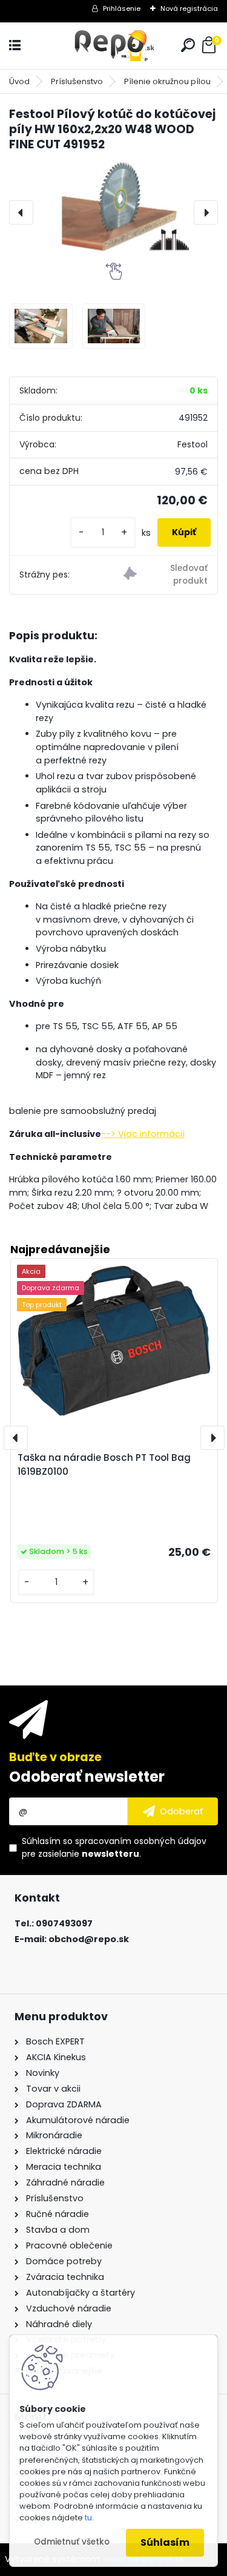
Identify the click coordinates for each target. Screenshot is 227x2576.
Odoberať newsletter (87, 1777)
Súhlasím (165, 2542)
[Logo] (114, 46)
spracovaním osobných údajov (141, 1841)
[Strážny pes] (166, 575)
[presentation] (21, 212)
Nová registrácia (189, 8)
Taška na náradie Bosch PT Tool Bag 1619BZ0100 (104, 1464)
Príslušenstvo (77, 81)
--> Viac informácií (143, 1134)
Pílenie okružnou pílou (167, 81)
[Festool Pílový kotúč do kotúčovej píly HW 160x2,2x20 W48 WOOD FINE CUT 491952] (113, 208)
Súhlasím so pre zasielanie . (114, 1847)
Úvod (19, 81)
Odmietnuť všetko (72, 2542)
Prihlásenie (122, 8)
